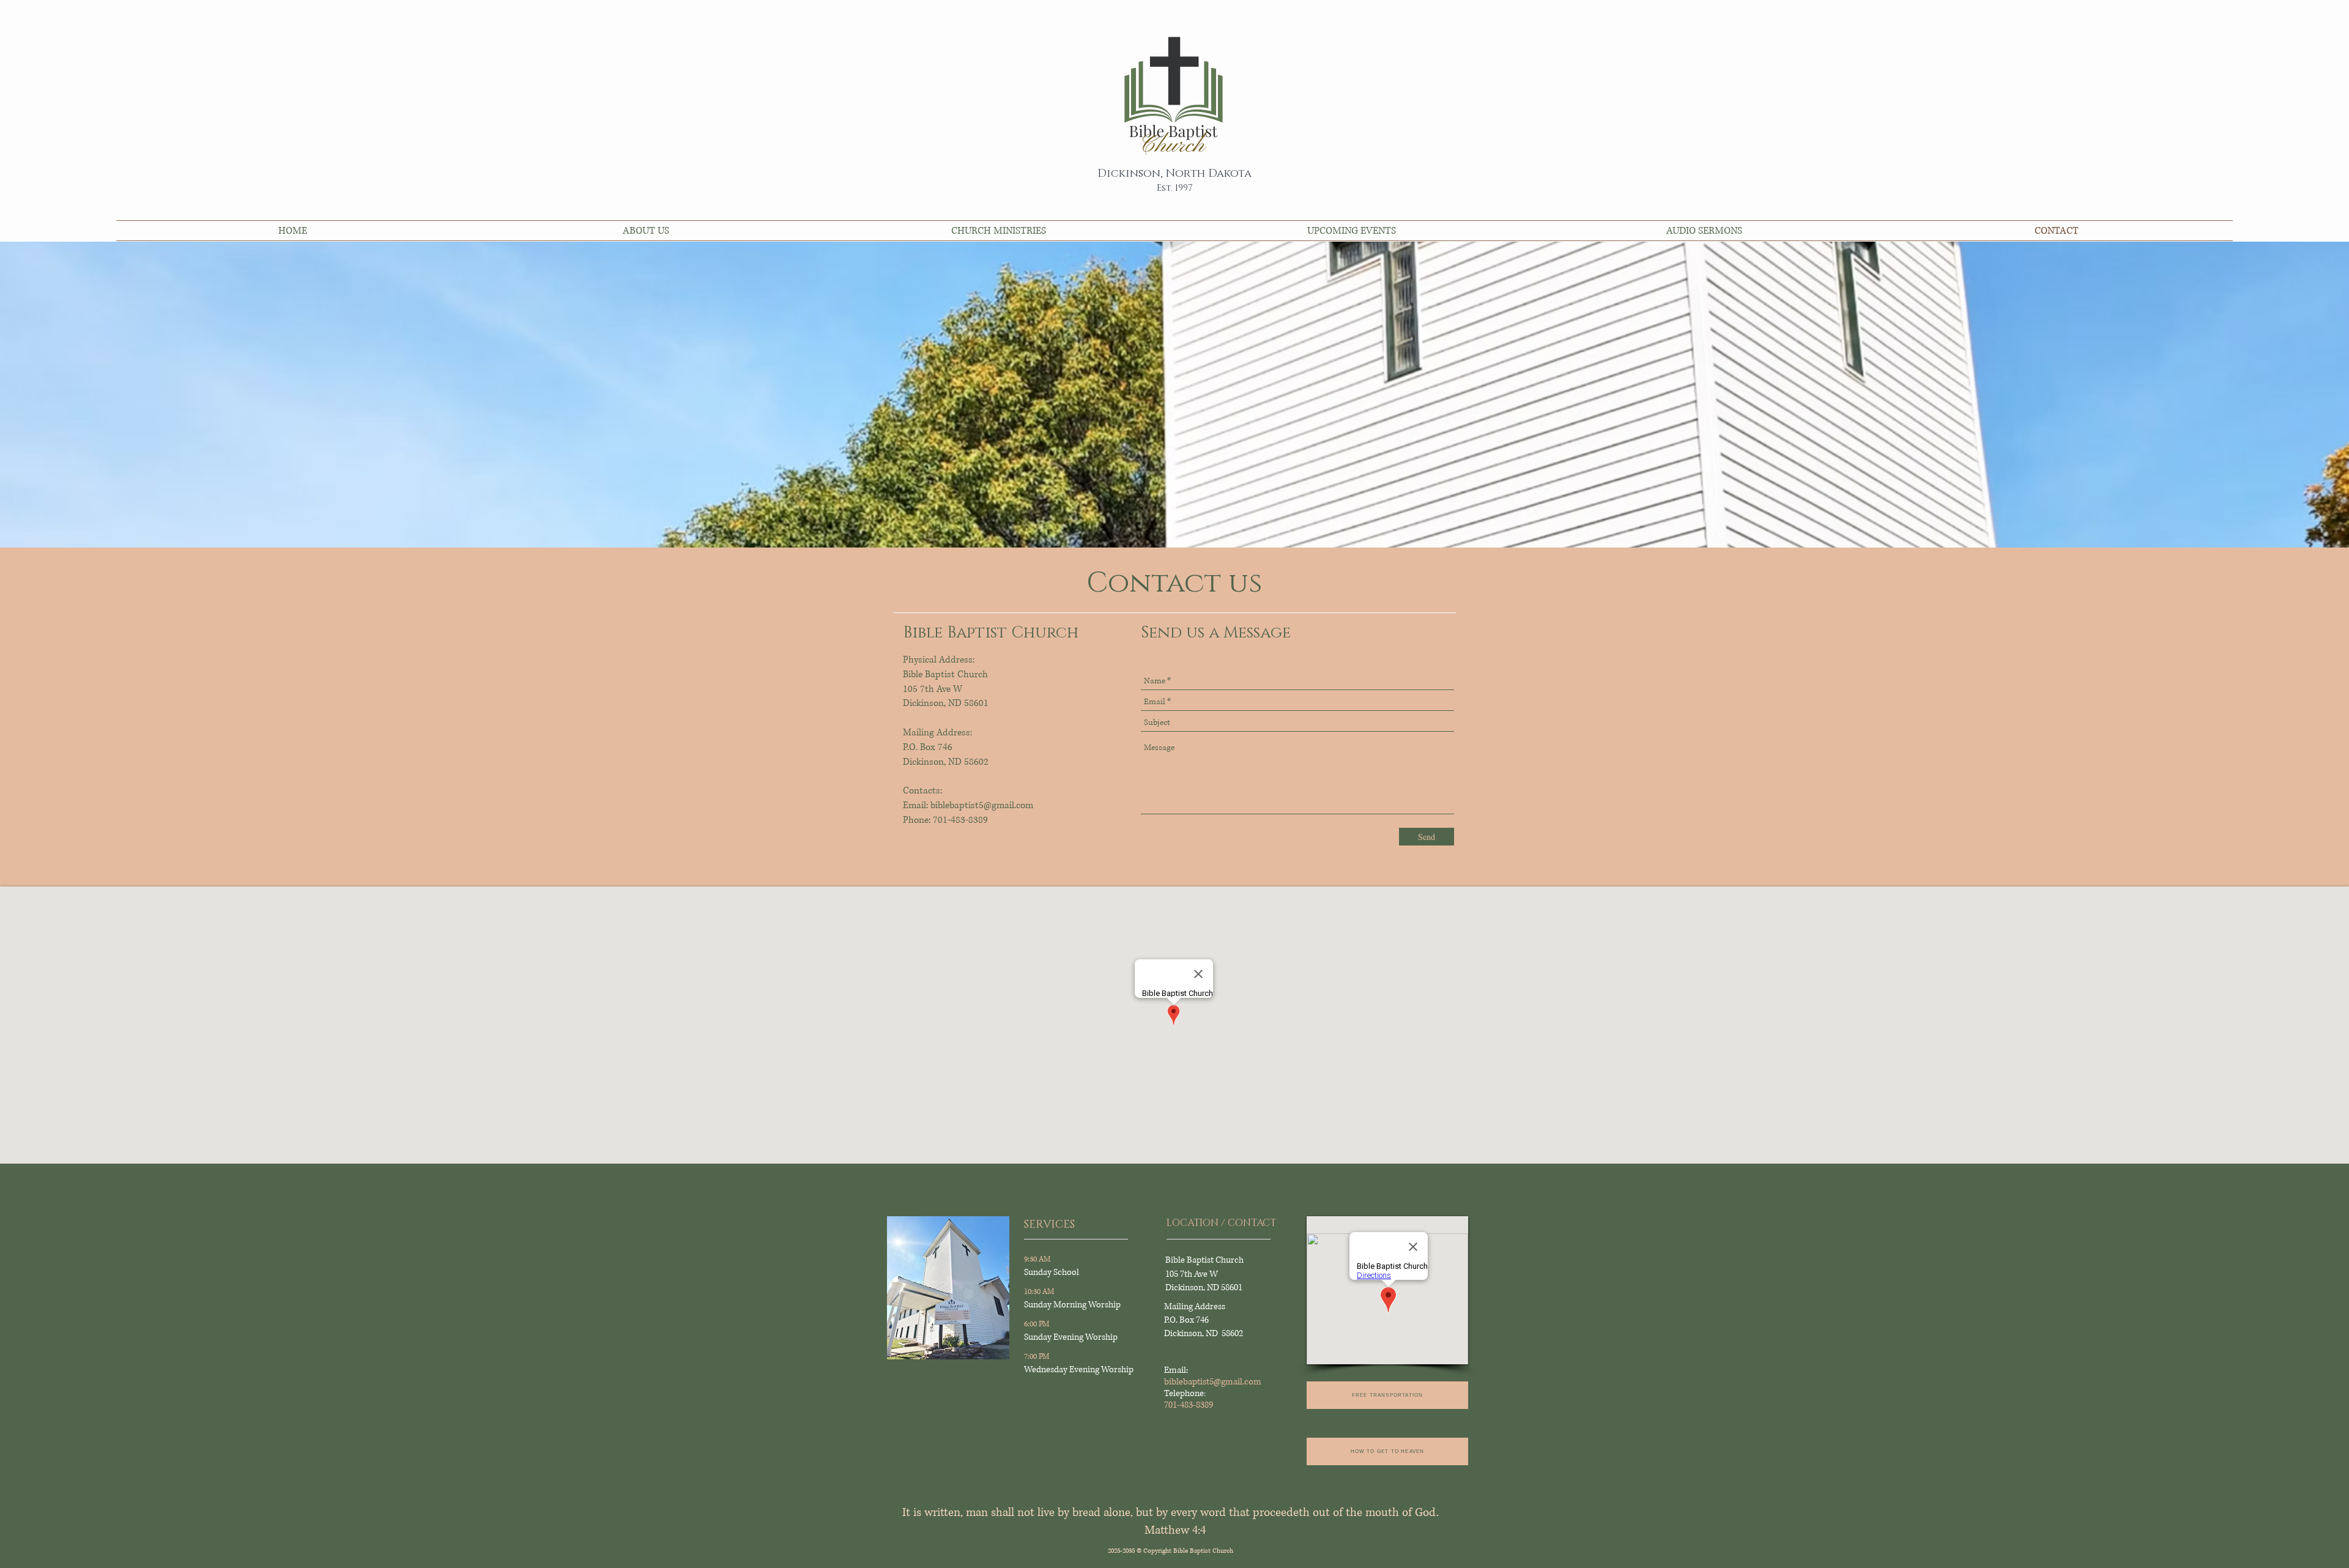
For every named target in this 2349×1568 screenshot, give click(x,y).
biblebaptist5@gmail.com (1213, 1382)
